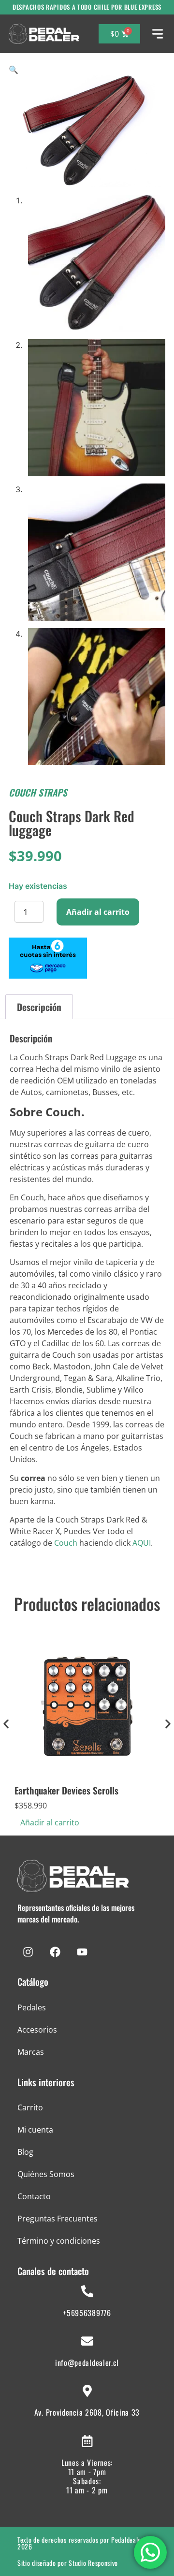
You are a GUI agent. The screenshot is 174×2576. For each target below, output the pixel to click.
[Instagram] (28, 1952)
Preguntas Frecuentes (58, 2219)
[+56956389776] (87, 2291)
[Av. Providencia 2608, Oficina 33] (87, 2391)
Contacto (34, 2196)
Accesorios (37, 2030)
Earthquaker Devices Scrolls (66, 1790)
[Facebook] (55, 1952)
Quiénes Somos (46, 2174)
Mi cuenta (35, 2130)
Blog (25, 2152)
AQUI (142, 1543)
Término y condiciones (59, 2241)
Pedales (32, 2007)
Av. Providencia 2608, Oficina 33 (87, 2412)
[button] (14, 70)
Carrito (30, 2107)
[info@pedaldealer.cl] (87, 2341)
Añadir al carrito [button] (50, 1822)
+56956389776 (87, 2313)
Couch (66, 1543)
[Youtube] (82, 1952)
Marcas (31, 2052)
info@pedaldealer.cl (87, 2363)
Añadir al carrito (98, 912)
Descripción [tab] (39, 1007)
